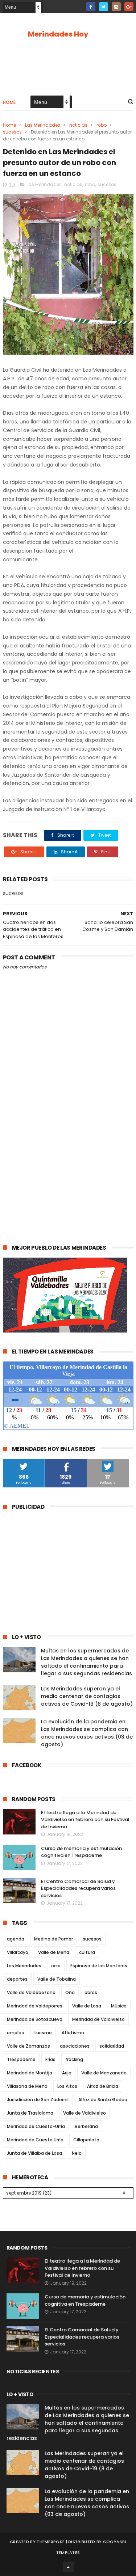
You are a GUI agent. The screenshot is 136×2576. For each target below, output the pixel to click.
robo (102, 125)
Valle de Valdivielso (85, 2113)
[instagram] (116, 7)
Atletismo (73, 2033)
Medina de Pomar (53, 1939)
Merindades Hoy (58, 34)
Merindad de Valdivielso (98, 2019)
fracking (74, 2059)
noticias (78, 125)
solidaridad (112, 2046)
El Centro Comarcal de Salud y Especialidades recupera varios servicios (78, 1888)
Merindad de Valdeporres (35, 2006)
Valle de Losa (87, 2006)
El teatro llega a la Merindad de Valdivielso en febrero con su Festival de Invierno (85, 1820)
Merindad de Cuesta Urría (35, 2140)
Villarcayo (18, 1952)
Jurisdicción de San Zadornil (38, 2100)
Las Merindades (43, 125)
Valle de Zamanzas (28, 2046)
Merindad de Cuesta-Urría (36, 2126)
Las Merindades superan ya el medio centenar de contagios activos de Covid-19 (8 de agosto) (87, 1696)
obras (91, 1992)
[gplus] (129, 7)
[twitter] (104, 7)
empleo (16, 2033)
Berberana (86, 2126)
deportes (17, 1979)
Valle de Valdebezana (31, 1992)
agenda (16, 1939)
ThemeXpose (51, 2542)
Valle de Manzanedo (104, 2073)
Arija (67, 2073)
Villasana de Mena (27, 2086)
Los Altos (67, 2086)
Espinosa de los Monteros (99, 1966)
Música (119, 2006)
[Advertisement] (68, 1160)
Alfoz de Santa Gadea (103, 2100)
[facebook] (91, 7)
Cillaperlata (86, 2140)
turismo (43, 2033)
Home (9, 102)
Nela (77, 2153)
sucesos (12, 132)
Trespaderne (21, 2059)
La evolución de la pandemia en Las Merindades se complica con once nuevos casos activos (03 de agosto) (87, 1733)
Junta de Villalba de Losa (34, 2153)
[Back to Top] (68, 2567)
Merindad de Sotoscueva (35, 2019)
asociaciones (75, 2046)
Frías (50, 2059)
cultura (87, 1952)
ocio (56, 1966)
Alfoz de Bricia (103, 2086)
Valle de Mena (54, 1952)
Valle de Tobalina (57, 1979)
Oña (70, 1992)
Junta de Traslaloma (30, 2113)
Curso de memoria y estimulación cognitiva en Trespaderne (81, 1852)
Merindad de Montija (30, 2073)
